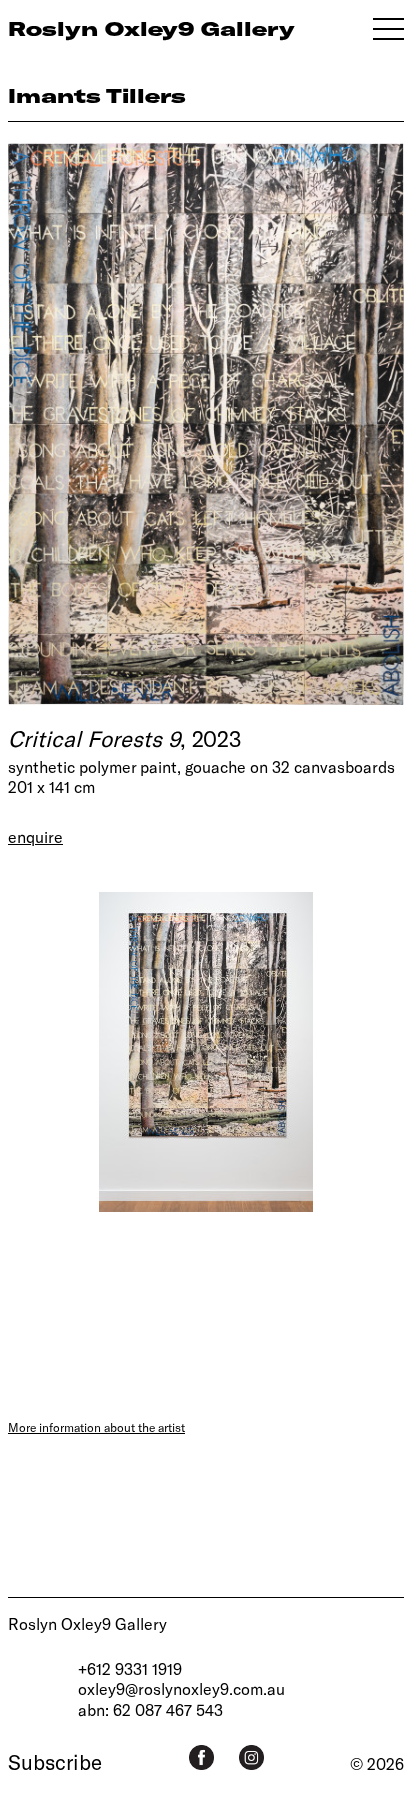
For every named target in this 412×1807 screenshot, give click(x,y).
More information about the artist (96, 1427)
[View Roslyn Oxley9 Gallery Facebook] (201, 1757)
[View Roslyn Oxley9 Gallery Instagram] (251, 1757)
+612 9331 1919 (130, 1668)
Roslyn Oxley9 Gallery (87, 1623)
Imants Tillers (97, 95)
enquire (35, 836)
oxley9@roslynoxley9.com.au (181, 1688)
